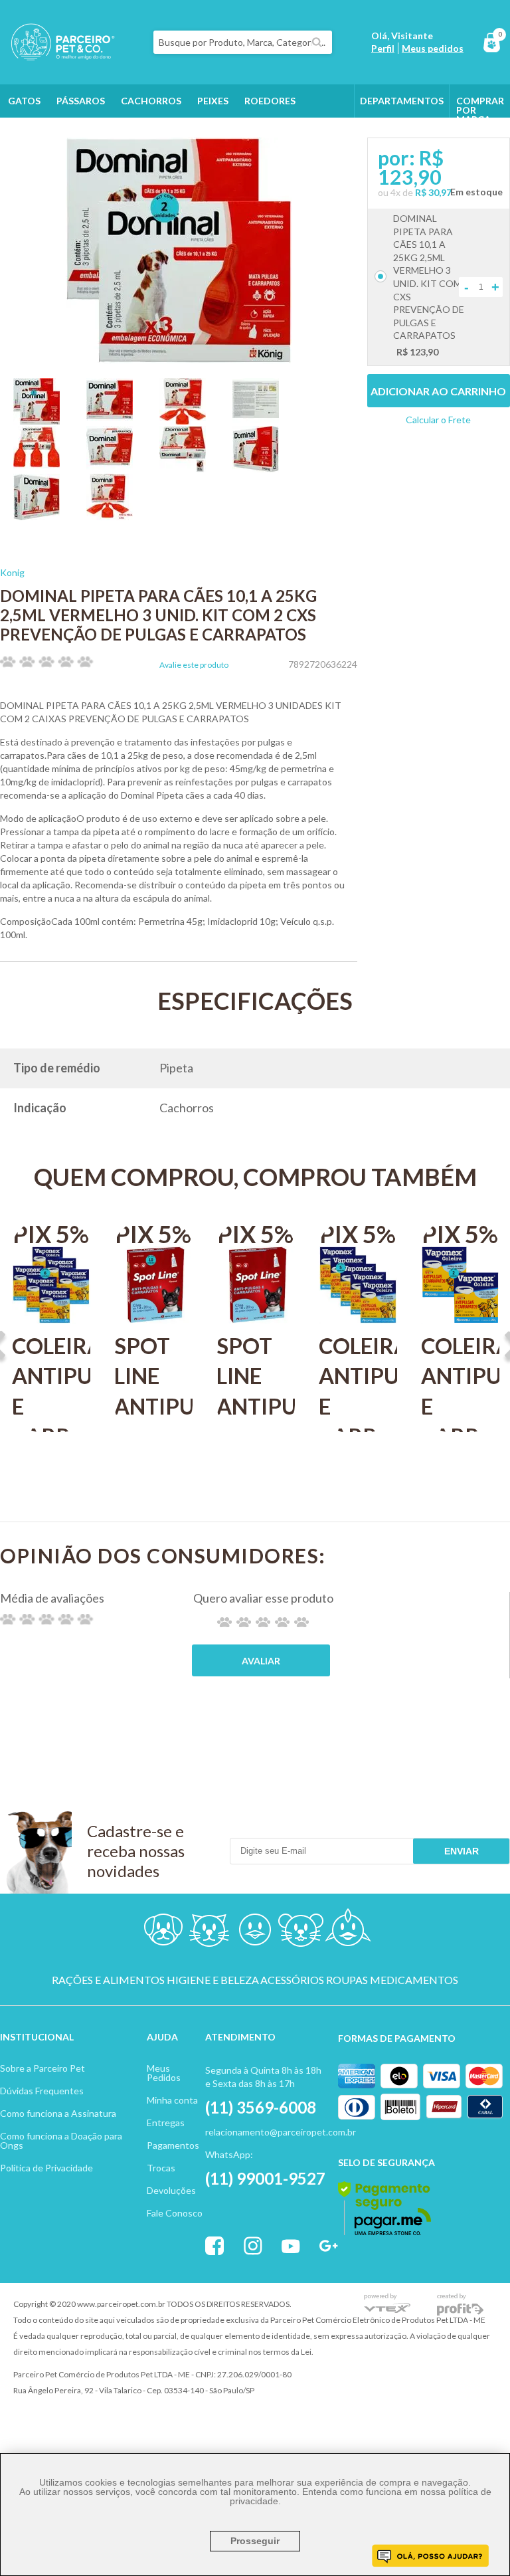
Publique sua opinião (261, 1660)
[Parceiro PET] (57, 56)
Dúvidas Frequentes (42, 2091)
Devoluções (171, 2190)
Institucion (31, 2037)
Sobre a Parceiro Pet (42, 2068)
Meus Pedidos (164, 2073)
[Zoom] (37, 420)
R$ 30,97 (433, 192)
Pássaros (81, 101)
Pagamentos (173, 2145)
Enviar (462, 1851)
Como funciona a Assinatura (58, 2113)
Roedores (270, 101)
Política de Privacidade (46, 2168)
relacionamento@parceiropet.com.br (281, 2132)
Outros (28, 134)
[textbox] (243, 42)
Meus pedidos (433, 48)
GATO (209, 1932)
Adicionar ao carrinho (438, 391)
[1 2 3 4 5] (263, 1622)
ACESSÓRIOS (292, 1980)
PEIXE (347, 1932)
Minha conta (172, 2100)
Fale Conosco (175, 2213)
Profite (460, 2305)
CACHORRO (163, 1932)
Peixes (213, 101)
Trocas (161, 2168)
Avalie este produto (194, 665)
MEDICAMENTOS (414, 1980)
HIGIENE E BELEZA (213, 1980)
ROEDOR (301, 1932)
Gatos (24, 101)
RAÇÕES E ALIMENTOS (108, 1980)
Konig (12, 572)
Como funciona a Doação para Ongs (61, 2140)
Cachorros (151, 101)
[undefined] (179, 251)
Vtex (387, 2305)
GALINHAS (88, 134)
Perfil (383, 48)
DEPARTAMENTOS (402, 101)
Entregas (166, 2123)
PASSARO (255, 1932)
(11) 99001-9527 (265, 2178)
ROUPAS (347, 1980)
